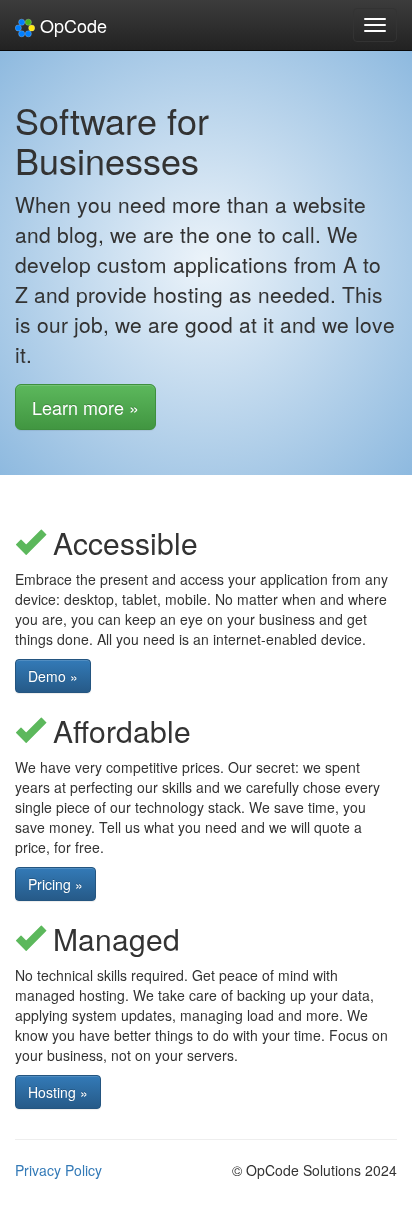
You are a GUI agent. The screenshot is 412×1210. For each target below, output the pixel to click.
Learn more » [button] (85, 407)
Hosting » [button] (58, 1092)
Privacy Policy (58, 1170)
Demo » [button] (53, 676)
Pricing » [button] (55, 884)
